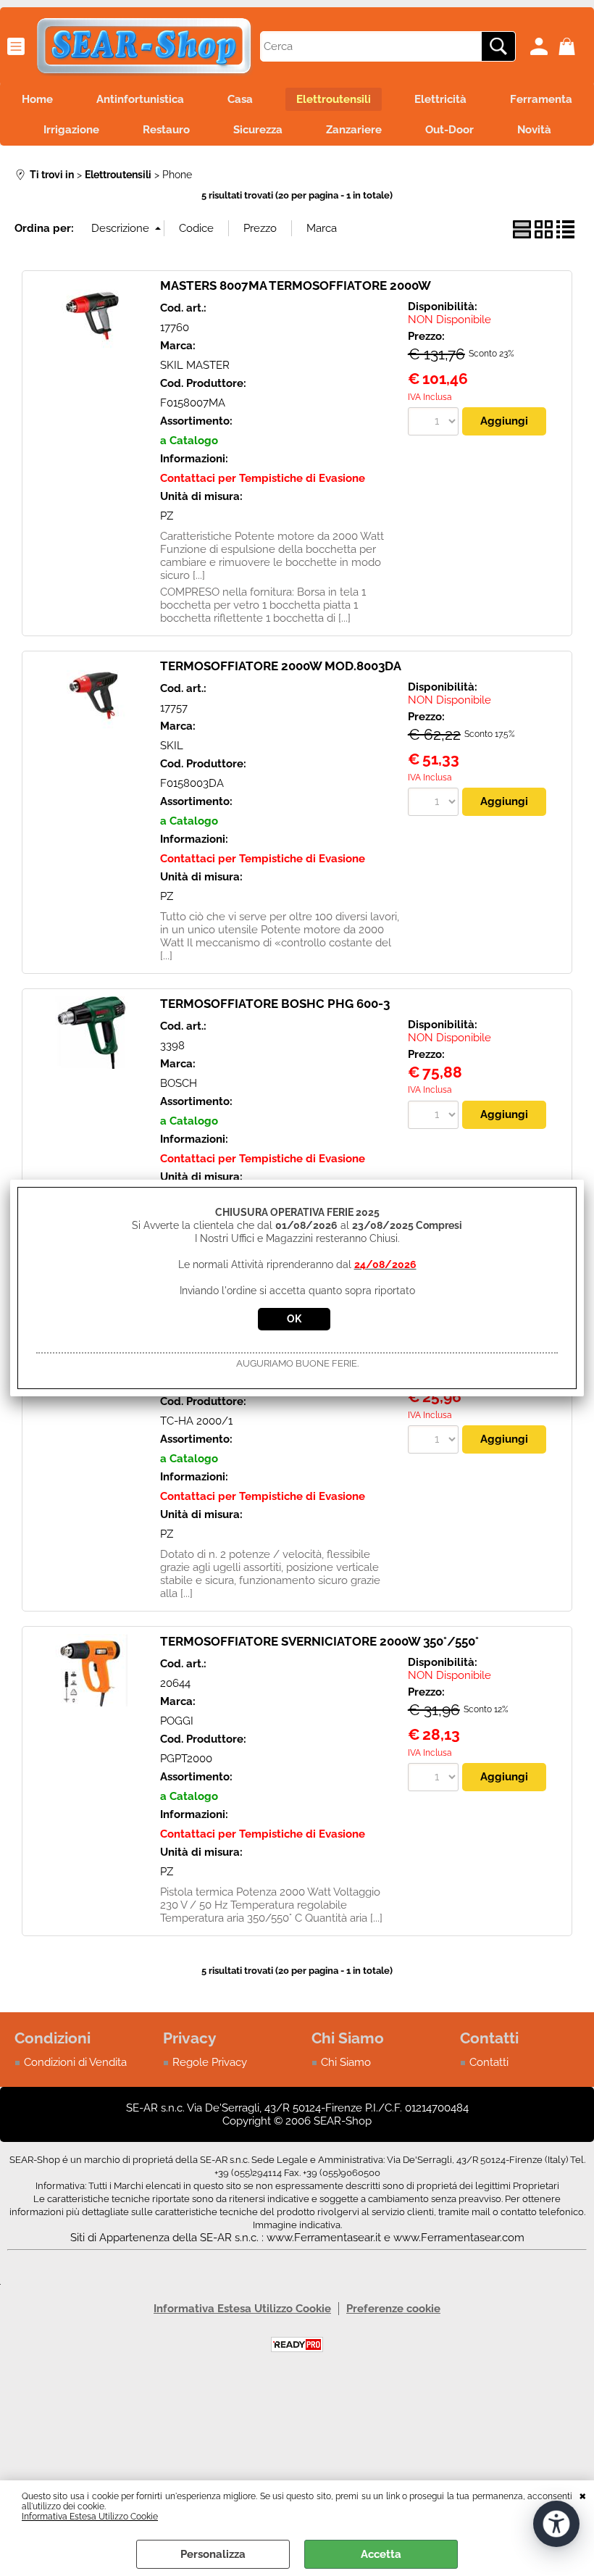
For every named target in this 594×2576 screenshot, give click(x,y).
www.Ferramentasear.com (459, 2238)
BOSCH (179, 1083)
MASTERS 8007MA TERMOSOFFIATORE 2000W (296, 285)
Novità (534, 130)
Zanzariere (354, 130)
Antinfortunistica (140, 99)
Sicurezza (258, 130)
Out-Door (449, 130)
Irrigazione (71, 130)
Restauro (166, 130)
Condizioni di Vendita (75, 2062)
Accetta (381, 2554)
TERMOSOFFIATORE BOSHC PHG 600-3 (275, 1004)
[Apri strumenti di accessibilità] (556, 2524)
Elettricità (440, 99)
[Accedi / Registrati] (541, 46)
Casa (240, 99)
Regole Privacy (210, 2062)
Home (37, 99)
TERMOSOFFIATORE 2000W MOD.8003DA (281, 666)
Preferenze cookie (393, 2309)
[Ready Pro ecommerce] (297, 2344)
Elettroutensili (334, 99)
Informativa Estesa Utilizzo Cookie (90, 2517)
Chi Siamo (346, 2062)
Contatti (489, 2062)
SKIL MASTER (195, 365)
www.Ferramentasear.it (324, 2238)
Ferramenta (541, 99)
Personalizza (213, 2554)
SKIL (172, 746)
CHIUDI (583, 2495)
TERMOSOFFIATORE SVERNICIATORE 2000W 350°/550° (319, 1641)
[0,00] (569, 46)
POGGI (177, 1721)
